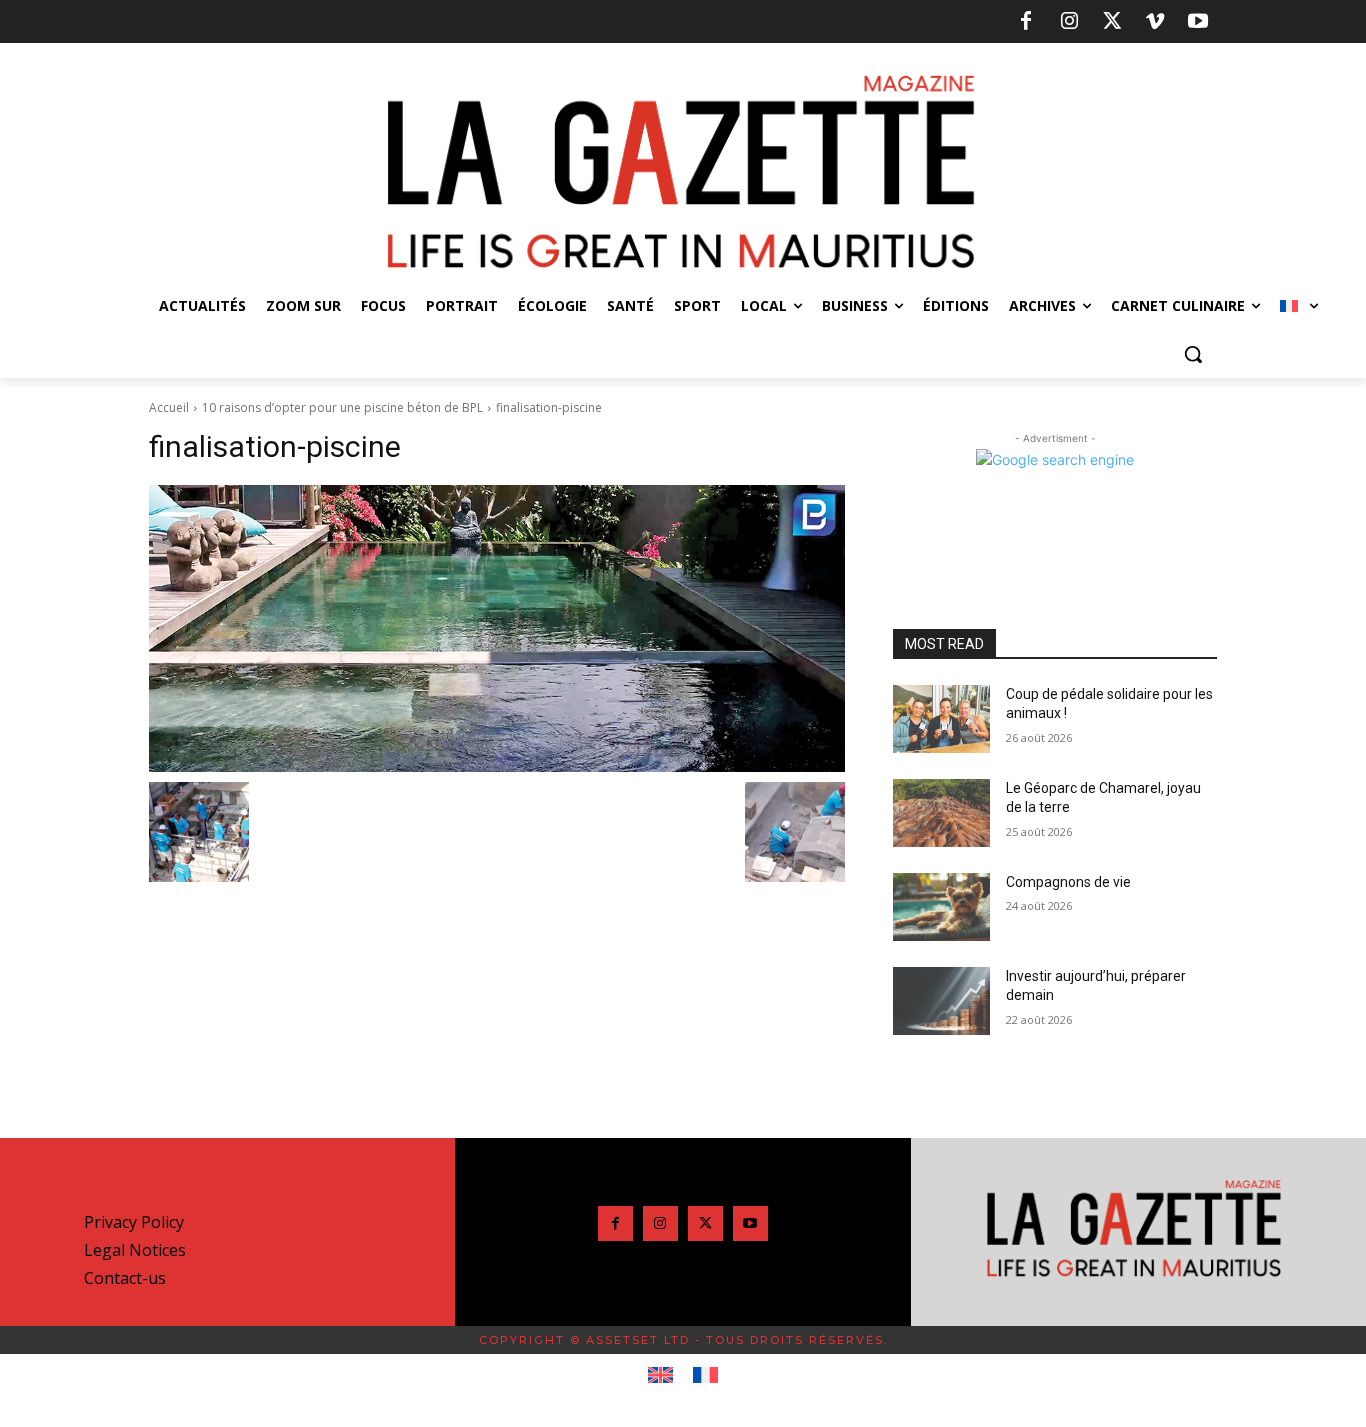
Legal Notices (135, 1250)
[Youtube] (1198, 22)
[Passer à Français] (705, 1376)
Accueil (169, 407)
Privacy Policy (134, 1222)
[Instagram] (1069, 22)
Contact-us (125, 1278)
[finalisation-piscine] (497, 628)
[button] (1193, 354)
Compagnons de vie (1068, 882)
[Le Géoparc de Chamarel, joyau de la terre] (941, 813)
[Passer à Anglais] (660, 1376)
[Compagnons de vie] (941, 907)
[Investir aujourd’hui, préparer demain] (941, 1001)
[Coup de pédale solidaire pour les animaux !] (941, 719)
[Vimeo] (1155, 22)
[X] (1112, 22)
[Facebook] (1026, 22)
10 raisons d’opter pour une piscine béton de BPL (342, 407)
